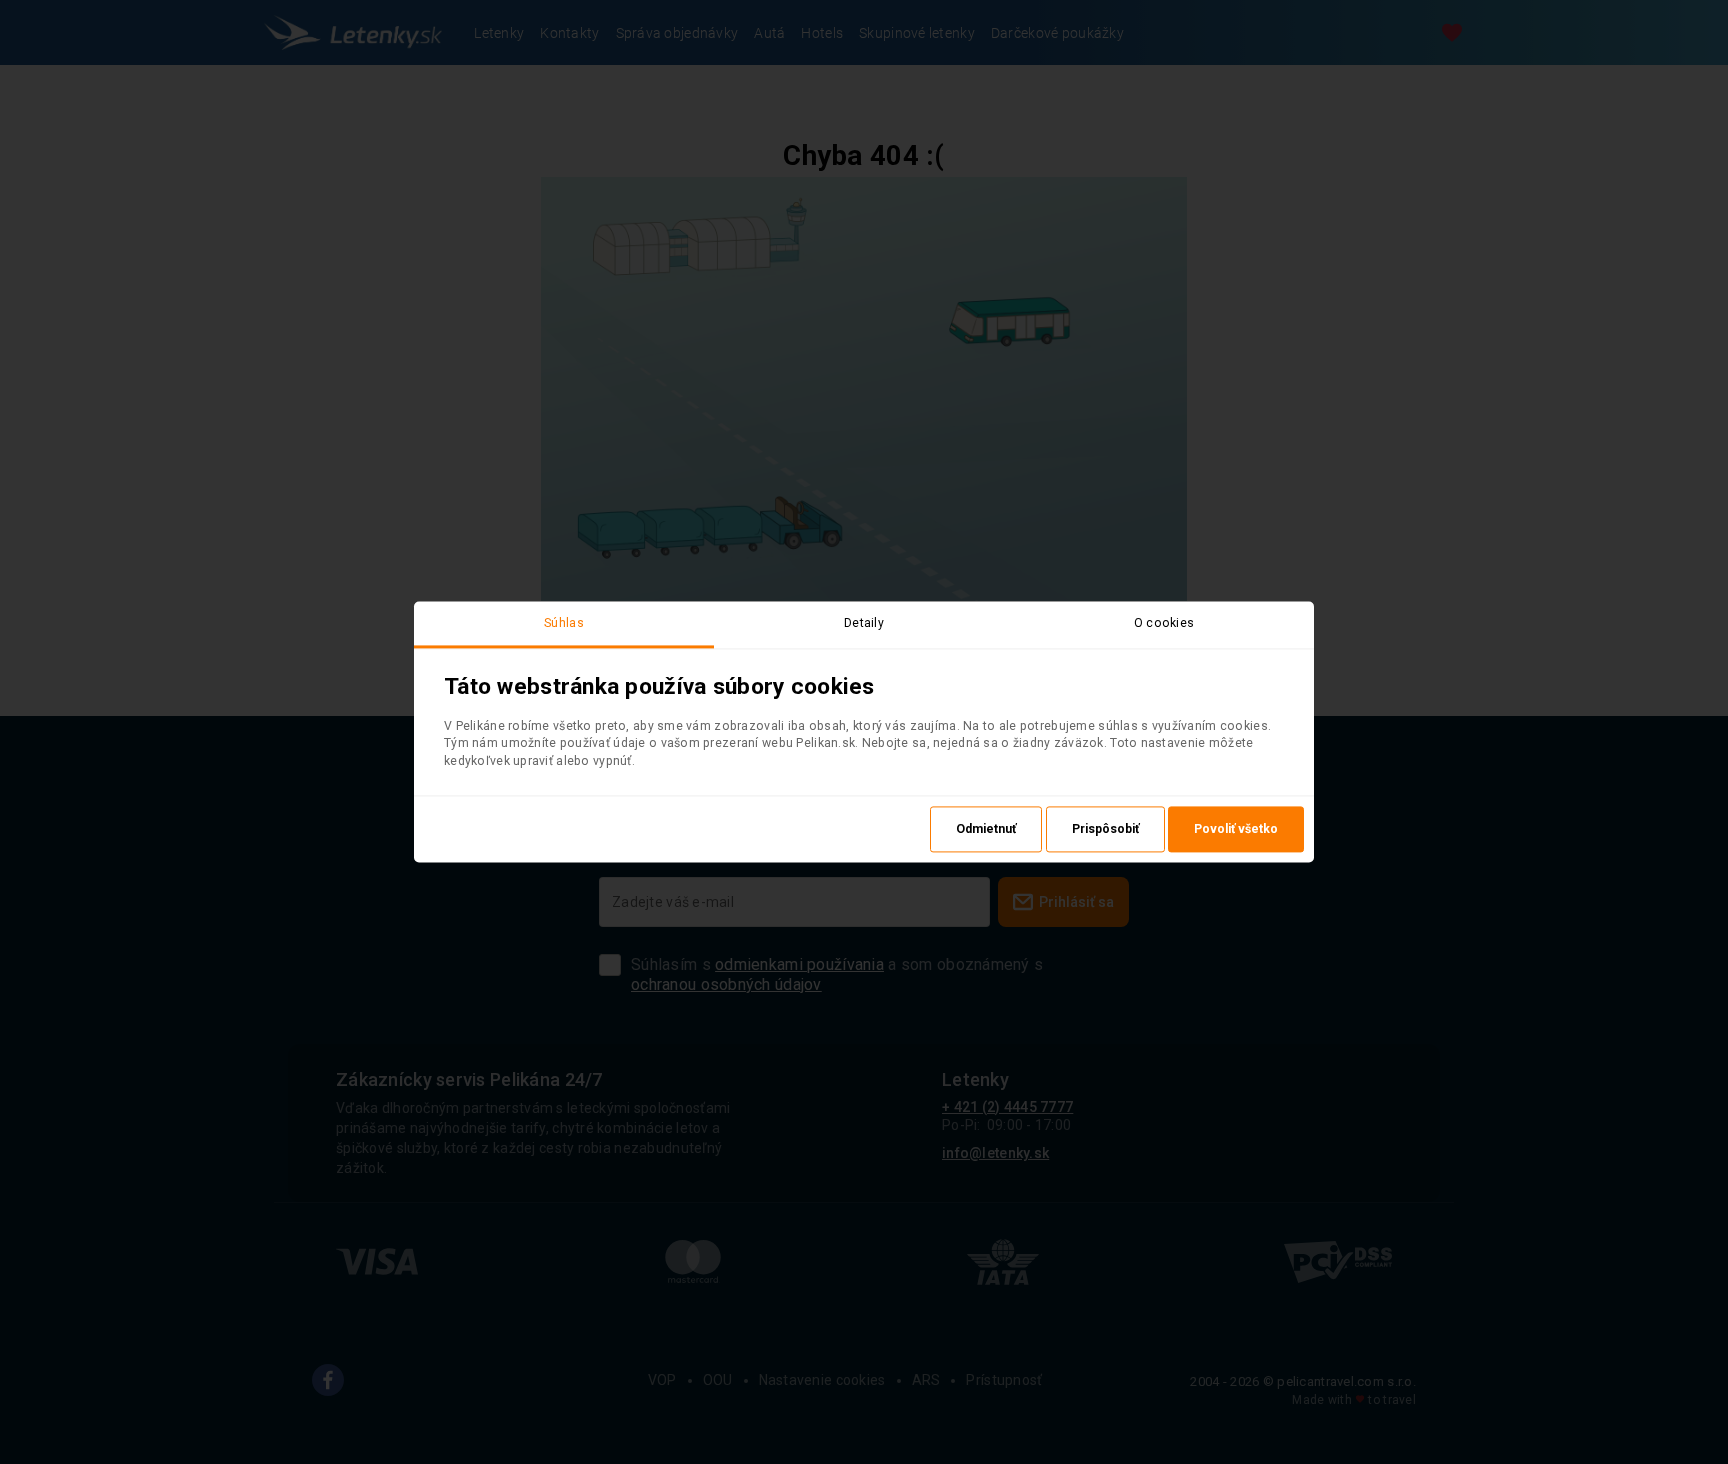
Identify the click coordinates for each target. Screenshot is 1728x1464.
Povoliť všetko (1236, 830)
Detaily (864, 623)
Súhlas (564, 623)
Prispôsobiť (1105, 830)
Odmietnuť (986, 830)
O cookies (1164, 623)
